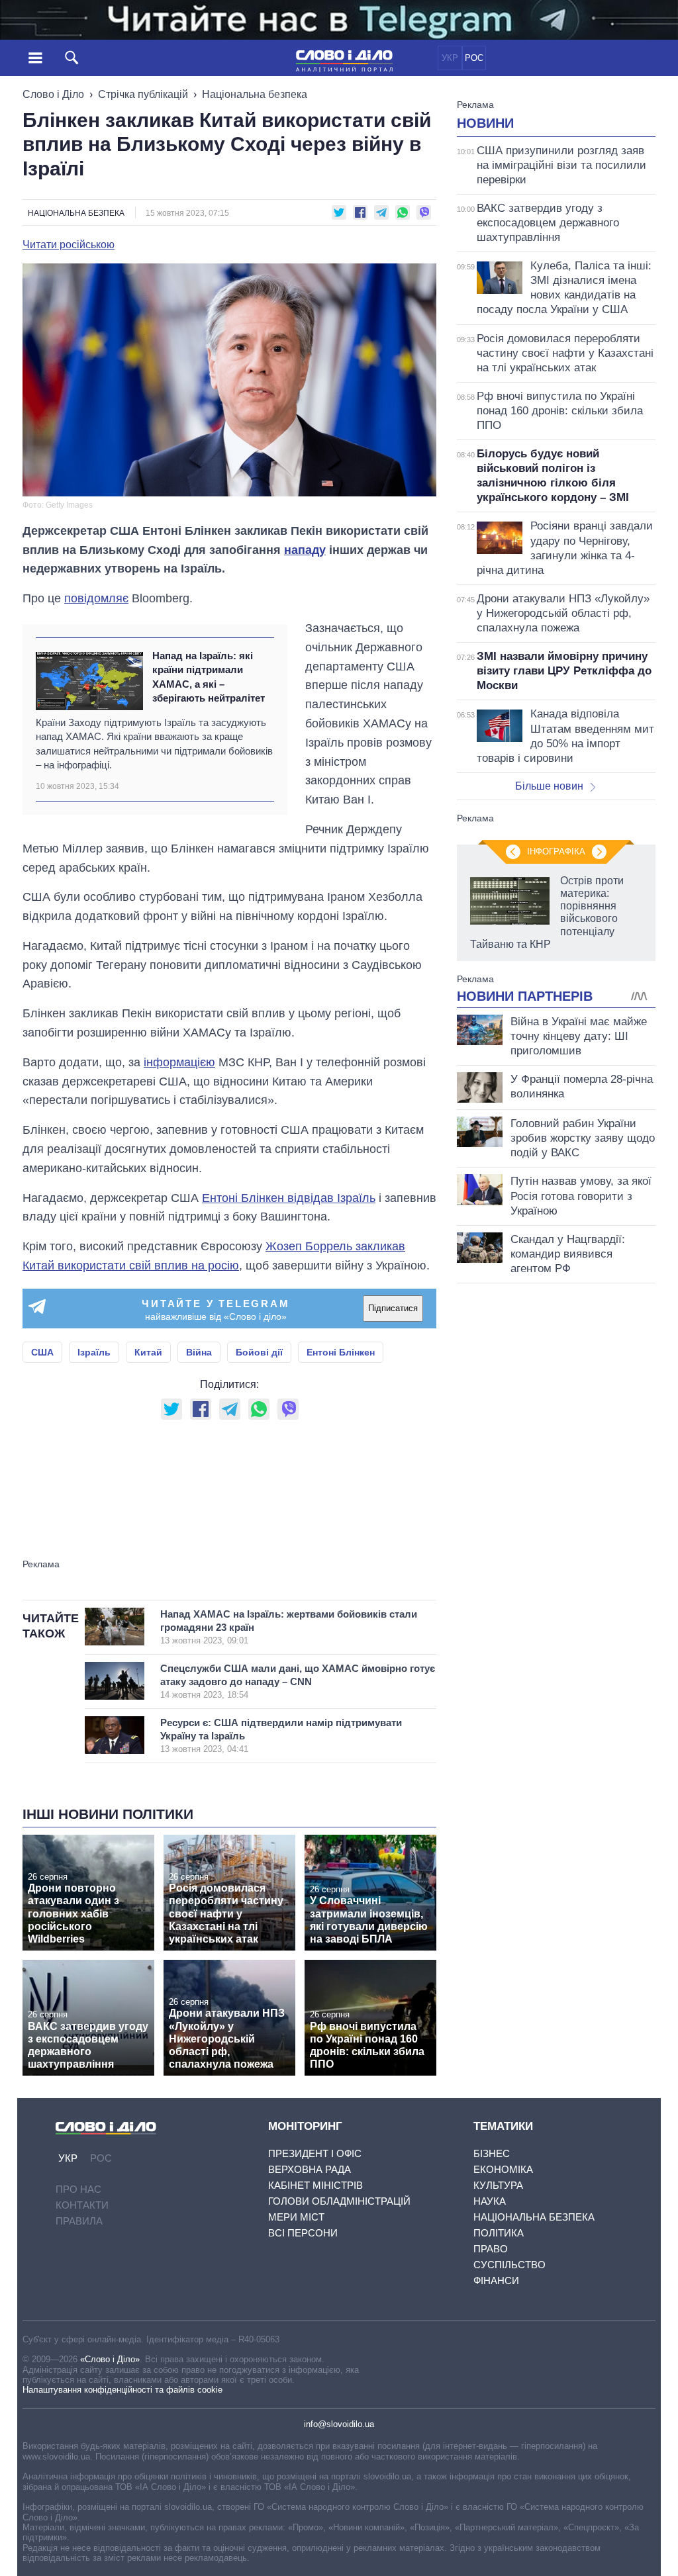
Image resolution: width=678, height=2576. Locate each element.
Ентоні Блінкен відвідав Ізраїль (289, 1198)
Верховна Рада (310, 2169)
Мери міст (296, 2217)
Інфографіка (556, 851)
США (42, 1352)
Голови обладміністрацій (339, 2201)
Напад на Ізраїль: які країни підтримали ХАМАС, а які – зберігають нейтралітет (209, 677)
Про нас (78, 2189)
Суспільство (509, 2265)
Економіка (503, 2169)
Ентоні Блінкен (341, 1352)
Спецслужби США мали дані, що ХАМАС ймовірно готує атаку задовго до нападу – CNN (298, 1681)
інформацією (179, 1062)
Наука (490, 2201)
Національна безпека (255, 94)
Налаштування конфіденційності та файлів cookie (122, 2390)
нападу (305, 550)
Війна (199, 1352)
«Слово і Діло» (110, 2359)
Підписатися (393, 1308)
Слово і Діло (53, 94)
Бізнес (492, 2153)
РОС (474, 58)
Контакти (82, 2205)
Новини (485, 123)
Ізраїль (94, 1352)
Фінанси (496, 2280)
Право (491, 2249)
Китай (148, 1352)
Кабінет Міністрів (315, 2185)
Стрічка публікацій (143, 94)
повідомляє (96, 598)
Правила (79, 2221)
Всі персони (303, 2233)
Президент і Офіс (315, 2153)
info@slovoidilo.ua (339, 2424)
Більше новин (549, 786)
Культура (498, 2185)
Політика (499, 2233)
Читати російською (69, 245)
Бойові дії (259, 1352)
